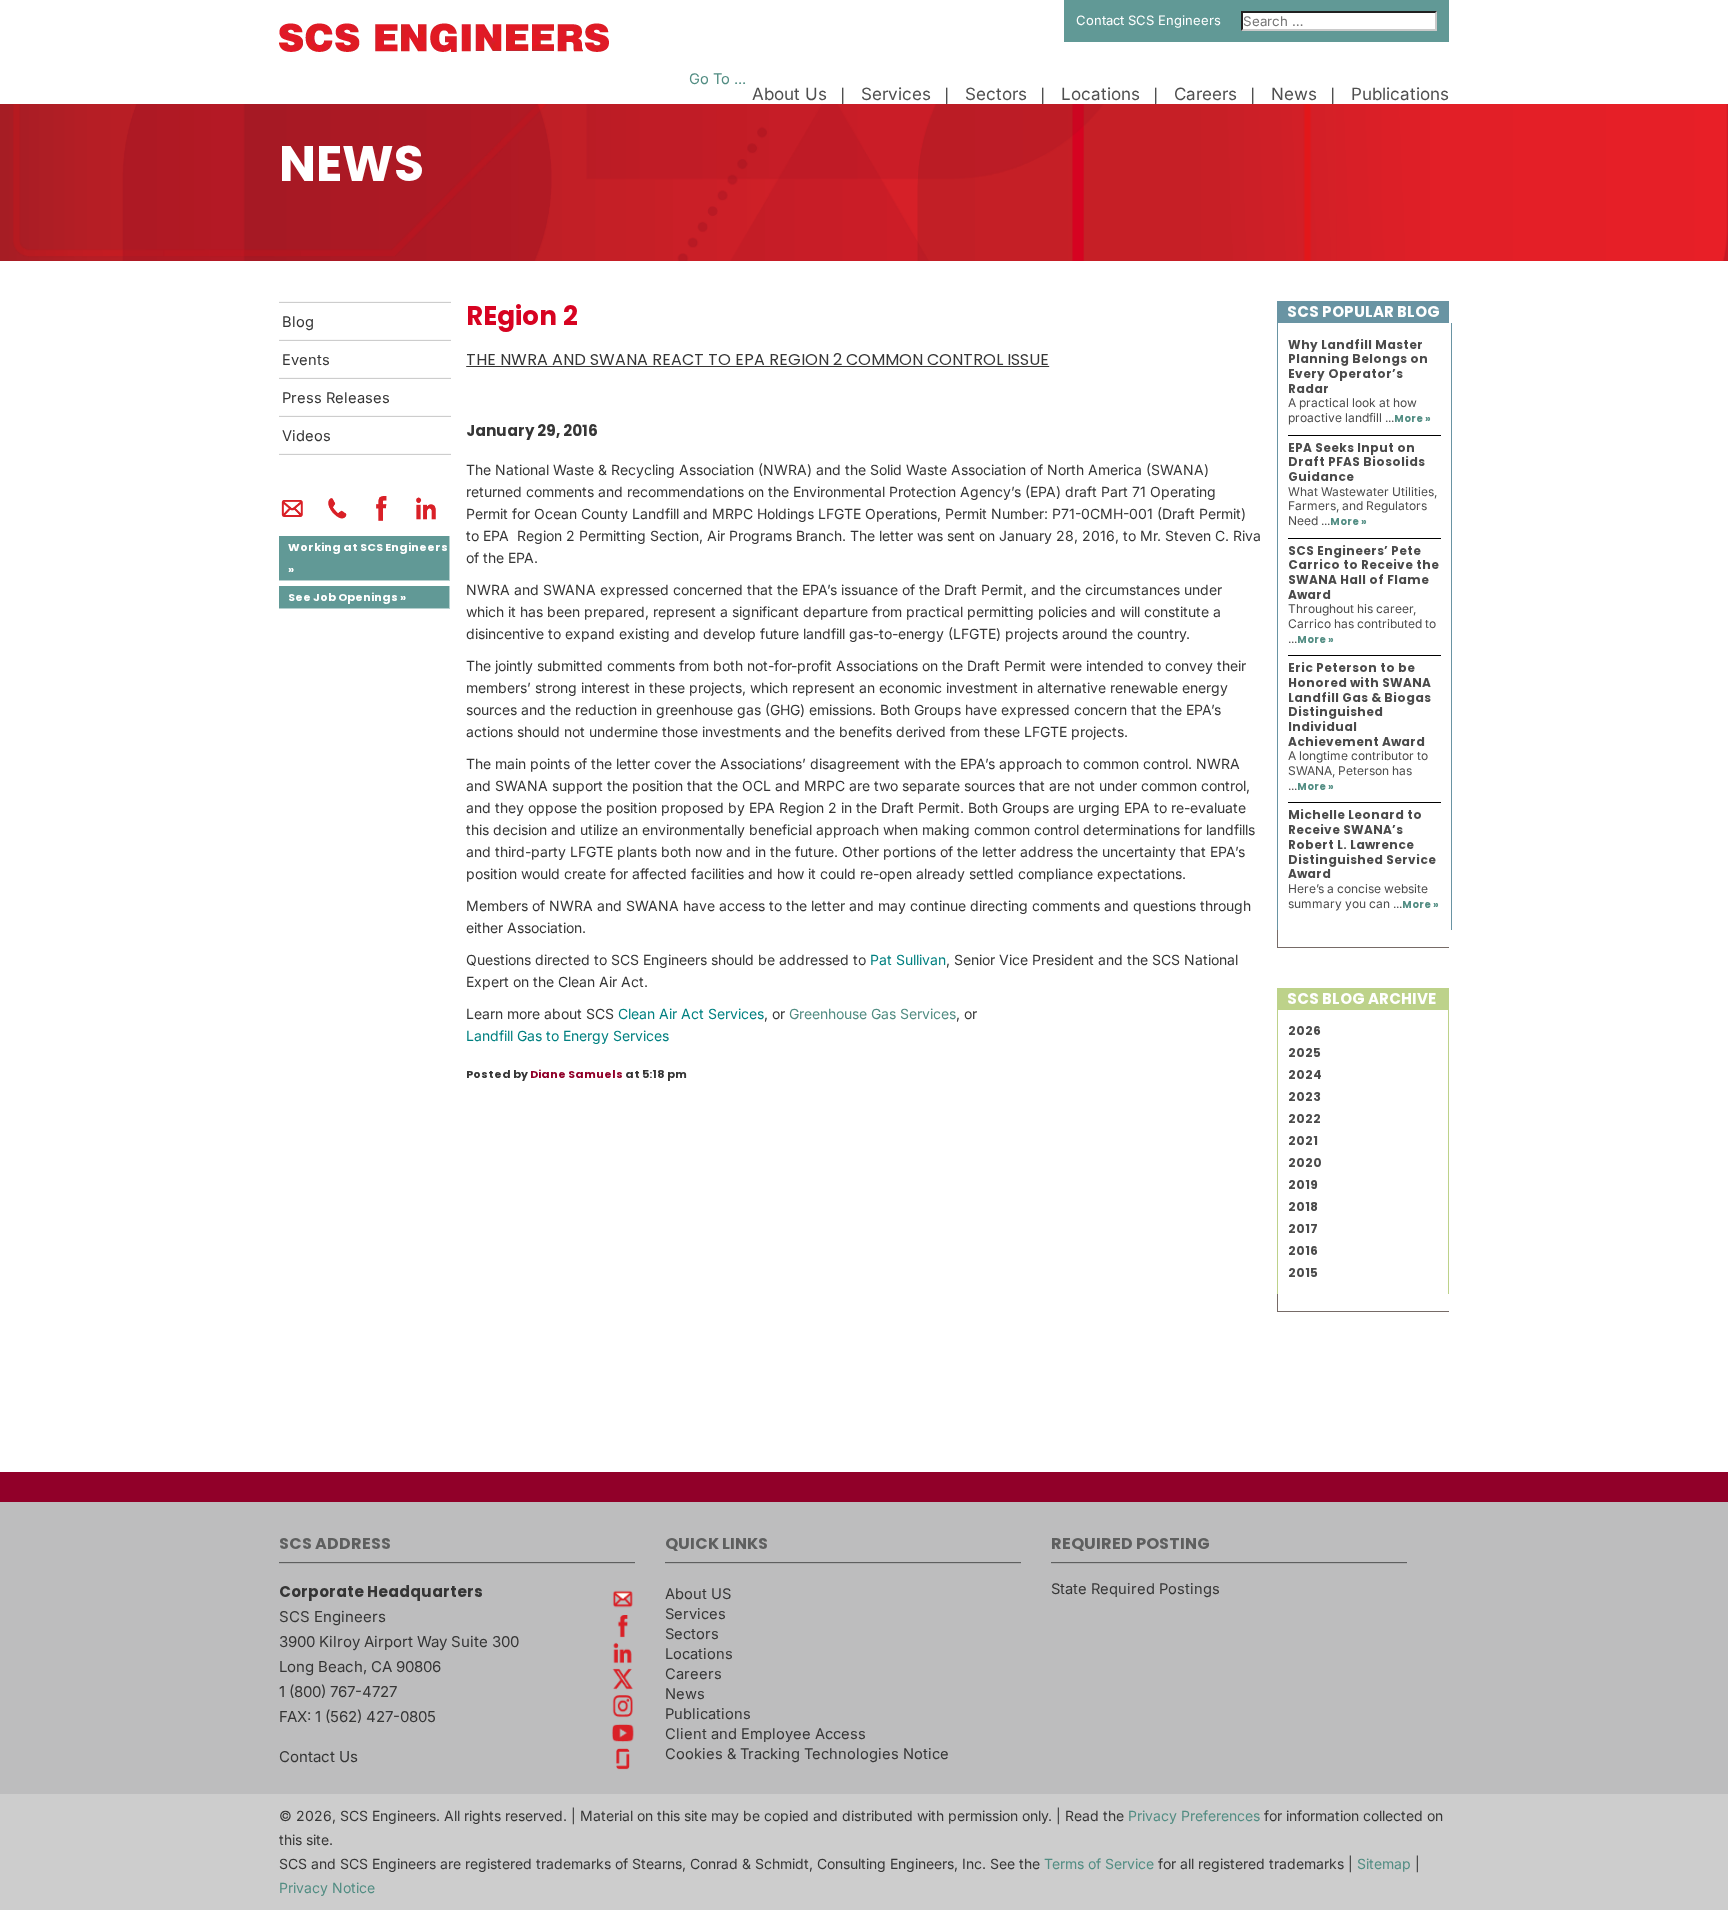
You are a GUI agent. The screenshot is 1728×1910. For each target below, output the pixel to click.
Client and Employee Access (765, 1734)
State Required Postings (1135, 1589)
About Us (789, 94)
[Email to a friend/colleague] (292, 517)
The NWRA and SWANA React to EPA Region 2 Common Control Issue (757, 359)
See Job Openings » (347, 597)
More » (1412, 418)
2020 (1305, 1162)
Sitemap (1384, 1863)
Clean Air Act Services (691, 1013)
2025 (1304, 1052)
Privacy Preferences (1194, 1815)
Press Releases (336, 398)
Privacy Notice (327, 1887)
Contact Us (318, 1756)
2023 (1304, 1096)
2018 (1303, 1206)
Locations (1100, 94)
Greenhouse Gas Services (872, 1013)
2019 (1303, 1184)
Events (306, 360)
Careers (1205, 94)
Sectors (996, 94)
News (1294, 94)
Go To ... (717, 79)
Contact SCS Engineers (1148, 20)
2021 (1303, 1140)
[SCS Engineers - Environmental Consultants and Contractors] (444, 47)
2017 (1303, 1228)
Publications (1400, 94)
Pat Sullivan (908, 959)
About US (698, 1594)
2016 (1303, 1250)
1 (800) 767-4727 (338, 1691)
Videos (306, 436)
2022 (1304, 1118)
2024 (1305, 1074)
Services (896, 94)
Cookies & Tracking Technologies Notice (807, 1754)
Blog (298, 322)
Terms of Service (1099, 1863)
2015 (1303, 1272)
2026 (1304, 1030)
